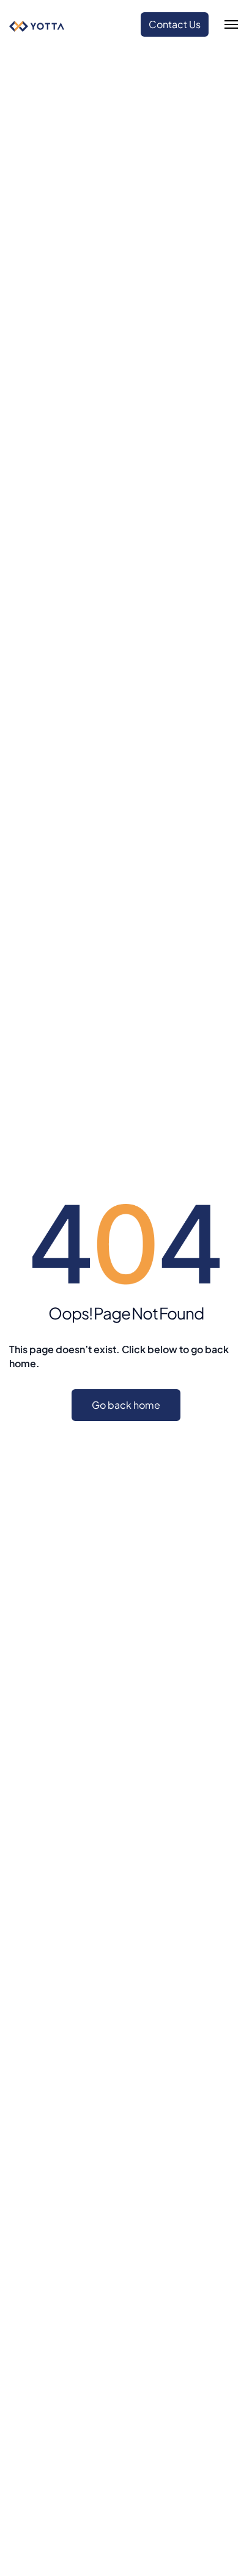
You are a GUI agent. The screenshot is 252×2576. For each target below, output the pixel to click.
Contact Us (175, 24)
